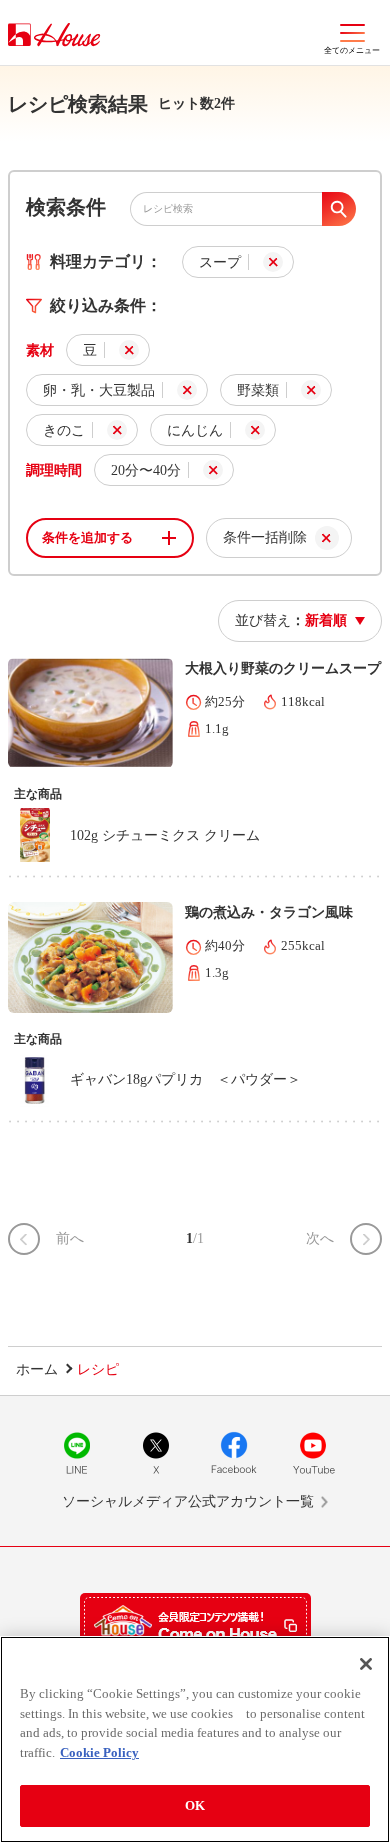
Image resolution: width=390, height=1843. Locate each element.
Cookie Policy (99, 1752)
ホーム (37, 1369)
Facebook (234, 1453)
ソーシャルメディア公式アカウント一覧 (188, 1501)
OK (195, 1805)
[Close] (366, 1664)
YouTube (313, 1453)
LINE (77, 1453)
